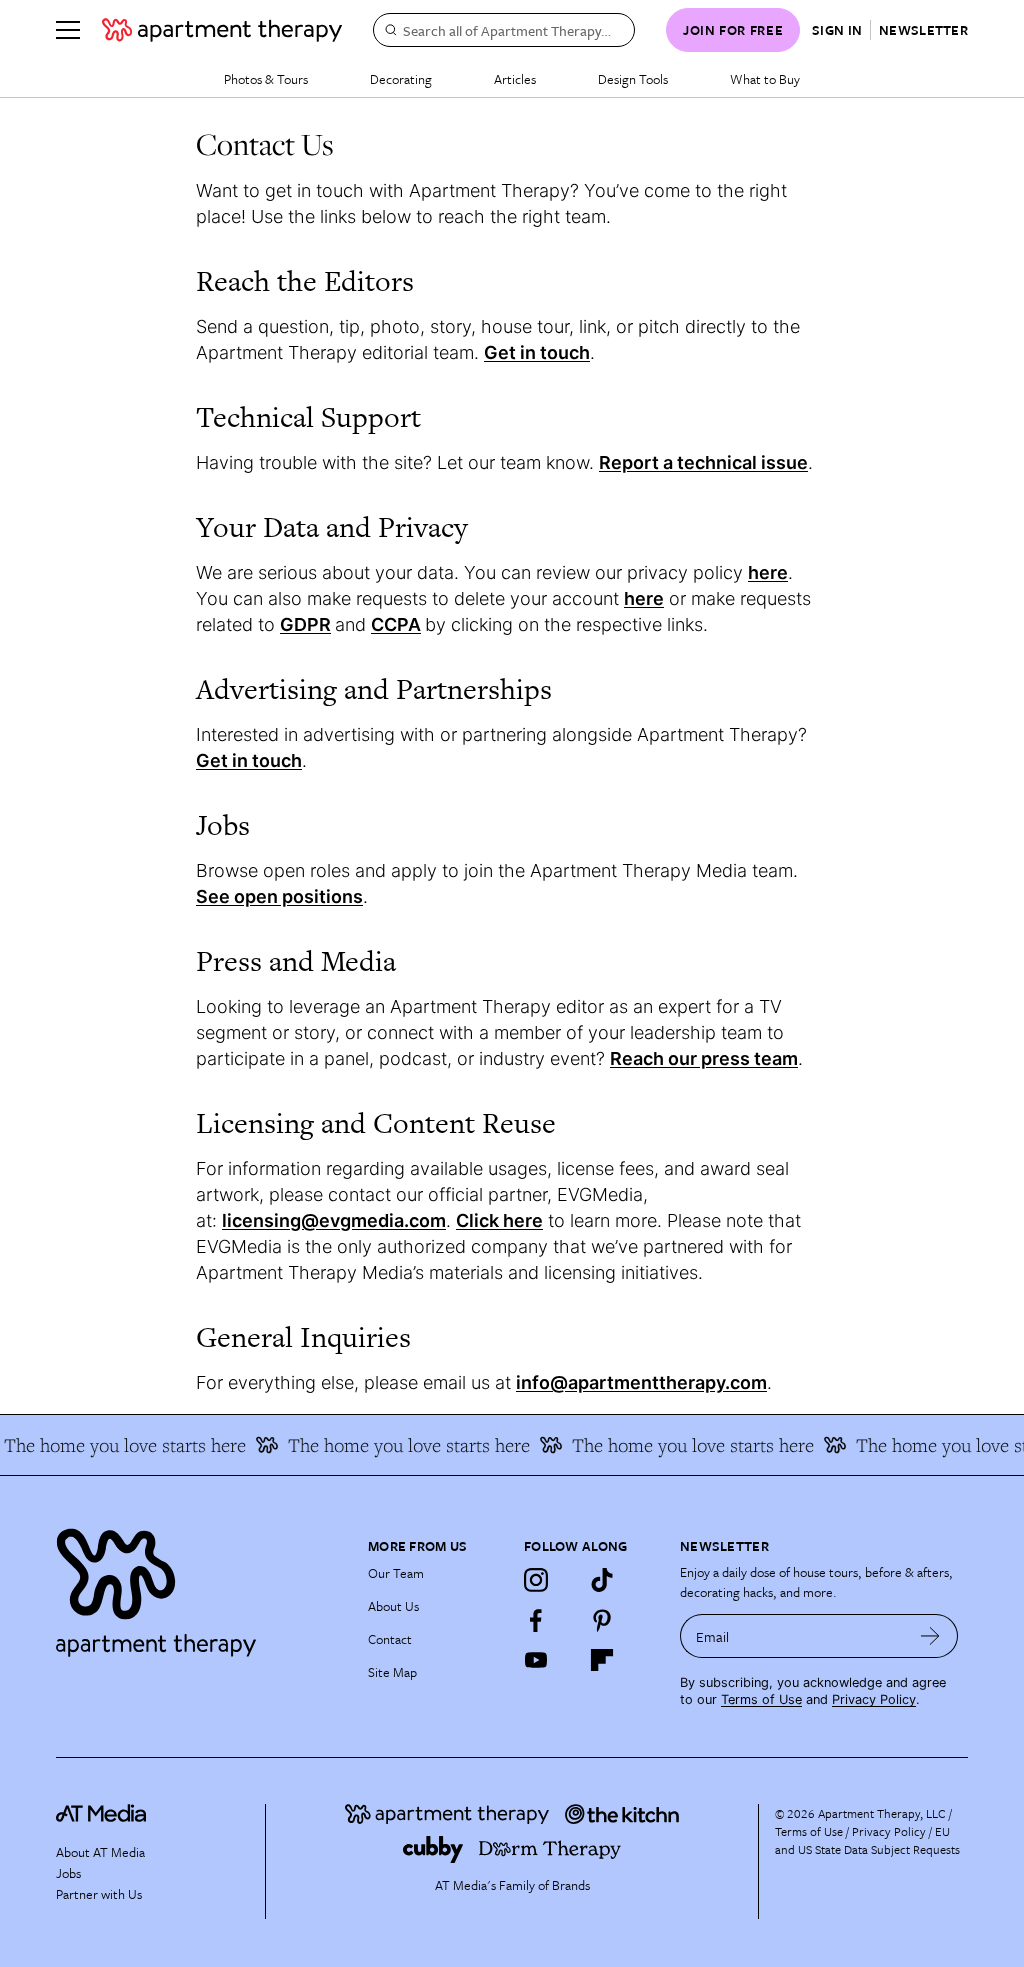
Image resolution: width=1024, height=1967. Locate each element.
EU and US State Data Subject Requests (867, 1840)
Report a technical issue (703, 462)
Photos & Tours (266, 79)
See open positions (279, 896)
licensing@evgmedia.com (334, 1220)
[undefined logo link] (222, 30)
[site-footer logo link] (101, 1816)
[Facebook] (536, 1620)
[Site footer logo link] (200, 1587)
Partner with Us (99, 1894)
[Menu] (68, 30)
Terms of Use (761, 1699)
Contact (390, 1639)
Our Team (396, 1573)
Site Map (392, 1672)
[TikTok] (602, 1580)
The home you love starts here (397, 1445)
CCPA (396, 624)
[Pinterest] (602, 1620)
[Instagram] (536, 1580)
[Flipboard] (602, 1660)
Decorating (401, 79)
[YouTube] (536, 1660)
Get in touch (537, 352)
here (644, 598)
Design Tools (633, 79)
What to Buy (765, 79)
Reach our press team (704, 1058)
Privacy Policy (874, 1699)
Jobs (68, 1873)
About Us (393, 1606)
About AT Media (100, 1852)
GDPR (305, 624)
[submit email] (930, 1636)
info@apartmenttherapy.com (641, 1382)
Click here (499, 1220)
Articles (515, 79)
